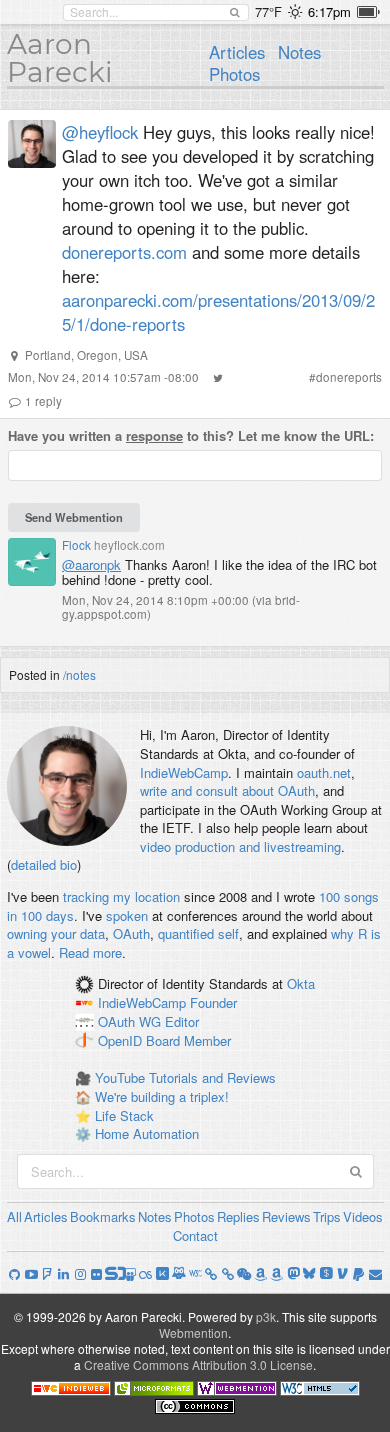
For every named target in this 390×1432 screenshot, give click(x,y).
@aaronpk (91, 564)
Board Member (188, 1040)
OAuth (131, 933)
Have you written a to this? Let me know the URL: (191, 436)
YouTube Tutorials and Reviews (185, 1077)
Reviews (286, 1216)
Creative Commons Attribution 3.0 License (198, 1364)
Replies (238, 1216)
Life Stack (124, 1115)
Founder (213, 1003)
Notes (299, 52)
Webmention (193, 1332)
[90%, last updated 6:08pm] (368, 12)
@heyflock (100, 132)
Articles (237, 52)
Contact (195, 1235)
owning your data (56, 933)
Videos (363, 1216)
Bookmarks (103, 1216)
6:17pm (329, 11)
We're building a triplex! (162, 1096)
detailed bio (44, 864)
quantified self (198, 933)
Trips (327, 1216)
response (154, 435)
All (14, 1216)
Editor (182, 1021)
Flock (76, 545)
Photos (234, 74)
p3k (266, 1316)
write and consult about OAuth (227, 790)
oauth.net (324, 772)
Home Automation (147, 1133)
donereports (349, 377)
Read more (90, 952)
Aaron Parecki (60, 58)
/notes (79, 674)
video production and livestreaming (240, 846)
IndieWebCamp (184, 772)
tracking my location (121, 896)
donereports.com (124, 252)
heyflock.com (129, 545)
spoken (127, 915)
